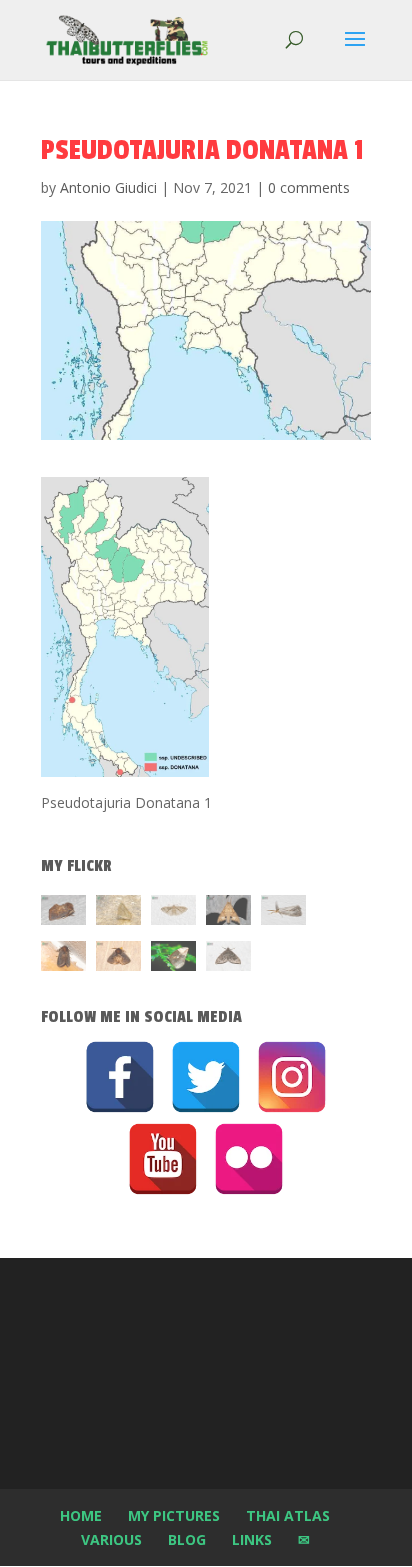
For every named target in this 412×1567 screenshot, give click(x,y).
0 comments (309, 187)
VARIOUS (111, 1539)
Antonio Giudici (108, 187)
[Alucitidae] (173, 913)
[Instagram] (292, 1077)
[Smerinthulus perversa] (228, 913)
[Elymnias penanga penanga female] (173, 959)
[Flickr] (249, 1159)
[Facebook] (120, 1077)
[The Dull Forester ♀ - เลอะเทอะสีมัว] (118, 913)
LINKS (252, 1539)
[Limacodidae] (63, 913)
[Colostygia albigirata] (228, 959)
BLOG (187, 1539)
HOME (81, 1515)
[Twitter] (206, 1077)
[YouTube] (163, 1159)
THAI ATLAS (288, 1515)
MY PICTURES (174, 1515)
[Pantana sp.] (283, 913)
